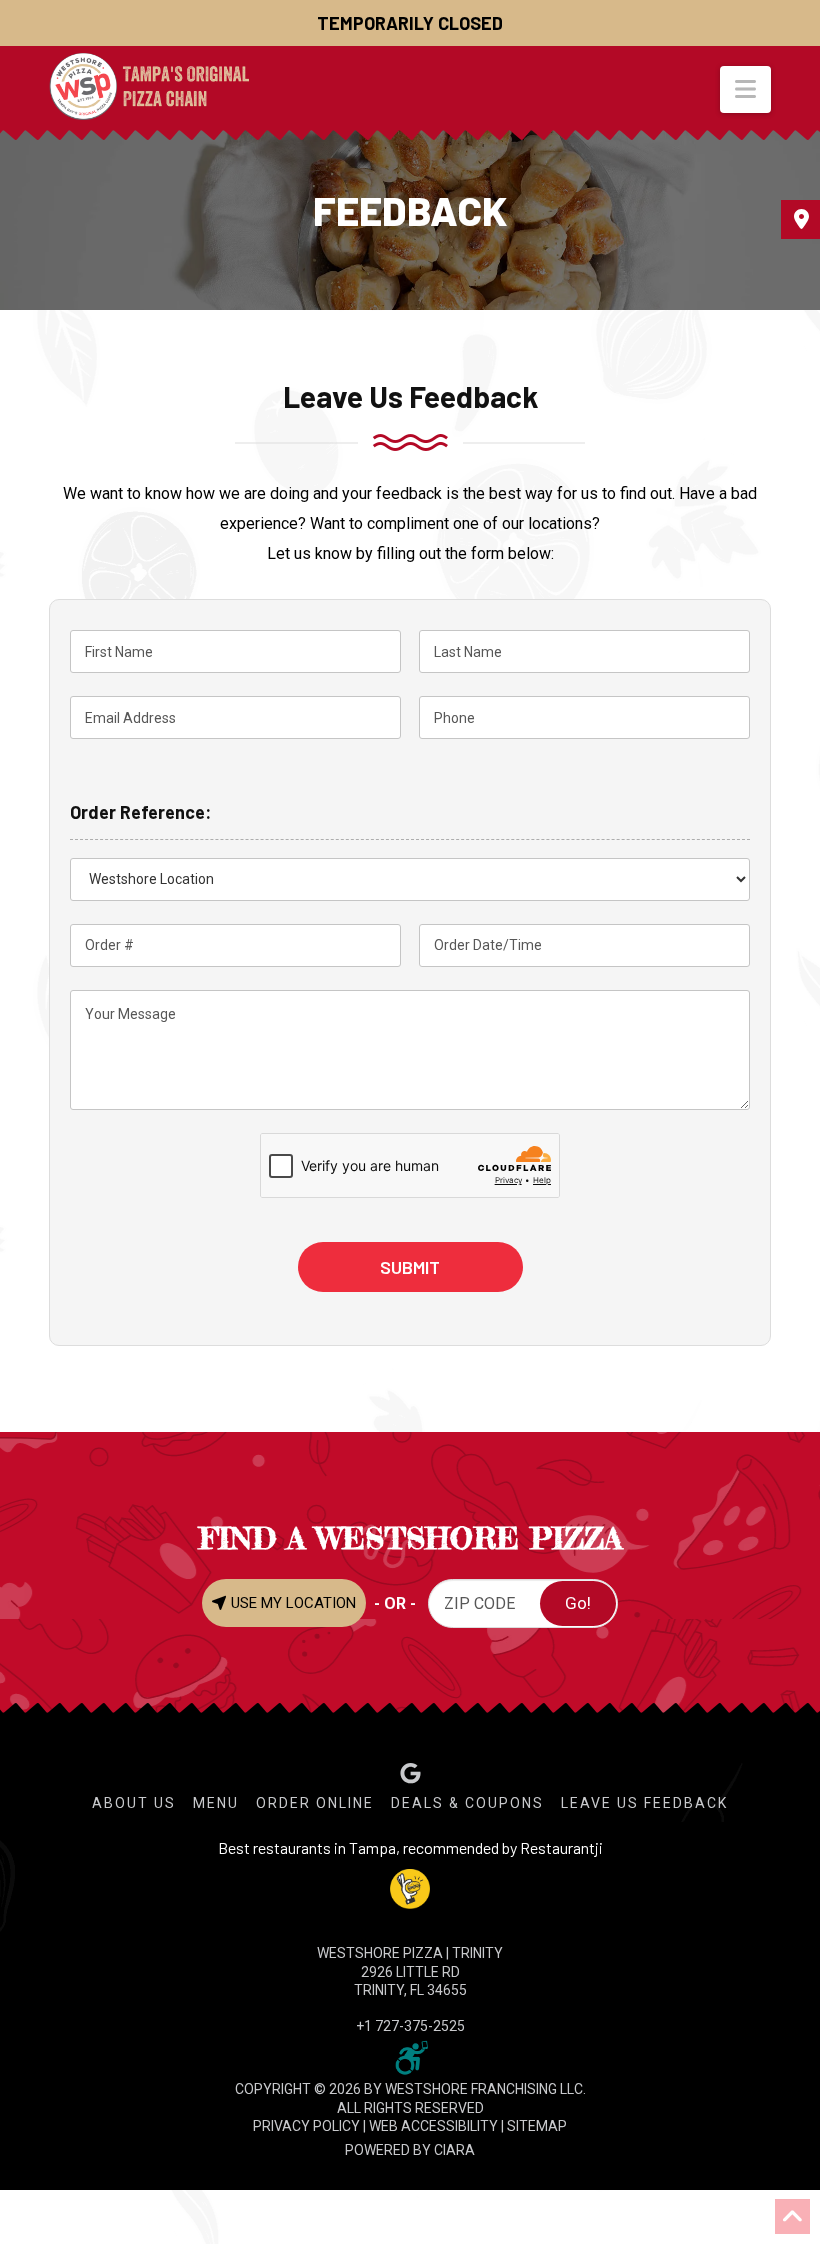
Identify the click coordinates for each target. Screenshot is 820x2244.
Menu (216, 1803)
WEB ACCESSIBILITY (433, 2126)
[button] (745, 89)
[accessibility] (410, 2057)
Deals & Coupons (467, 1803)
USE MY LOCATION (291, 1603)
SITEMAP (537, 2126)
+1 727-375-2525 (410, 2026)
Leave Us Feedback (644, 1803)
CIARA (454, 2150)
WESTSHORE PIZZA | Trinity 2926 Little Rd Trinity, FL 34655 (410, 1971)
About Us (134, 1803)
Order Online (315, 1803)
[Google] (410, 1773)
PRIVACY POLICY (306, 2126)
